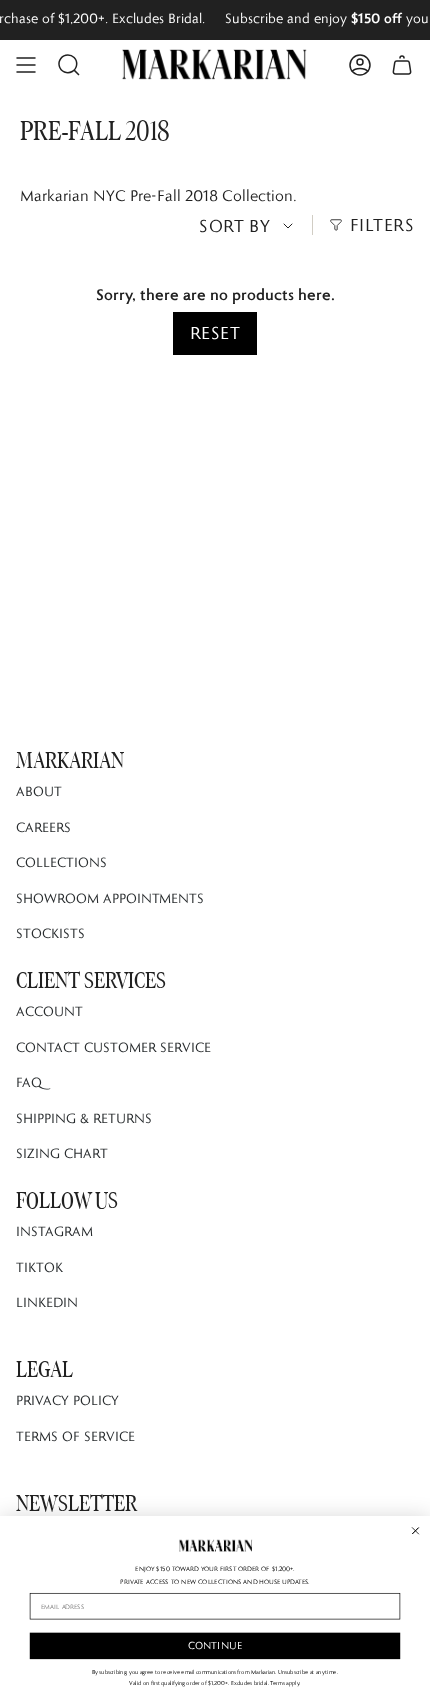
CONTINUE (215, 1645)
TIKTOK (39, 1267)
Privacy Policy (67, 1400)
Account (49, 1011)
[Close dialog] (416, 1530)
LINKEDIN (47, 1302)
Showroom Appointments (110, 898)
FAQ (29, 1082)
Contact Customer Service (113, 1047)
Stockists (50, 933)
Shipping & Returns (84, 1118)
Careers (43, 827)
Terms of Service (75, 1436)
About (39, 791)
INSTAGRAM (54, 1231)
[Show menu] (26, 65)
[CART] (402, 65)
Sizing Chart (62, 1153)
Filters (382, 225)
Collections (61, 862)
